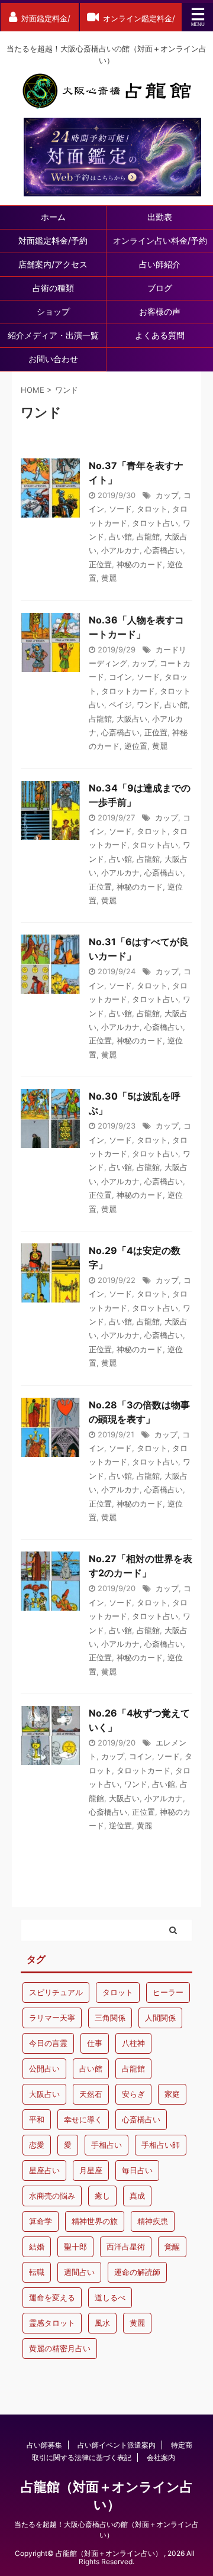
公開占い (44, 2068)
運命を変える (52, 2297)
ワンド (148, 704)
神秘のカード (140, 564)
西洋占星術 (126, 2247)
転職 (37, 2272)
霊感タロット (52, 2323)
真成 (137, 2196)
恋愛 (37, 2145)
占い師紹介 (160, 264)
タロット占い (155, 523)
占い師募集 (44, 2445)
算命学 (41, 2221)
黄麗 (109, 578)
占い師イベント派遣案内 (117, 2445)
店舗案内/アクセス (53, 264)
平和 (37, 2119)
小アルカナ (120, 550)
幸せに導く (83, 2119)
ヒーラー (168, 1992)
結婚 (37, 2247)
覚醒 (172, 2247)
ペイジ (120, 704)
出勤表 (160, 217)
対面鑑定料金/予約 (53, 240)
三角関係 (110, 2018)
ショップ (53, 311)
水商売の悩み (52, 2196)
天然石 (91, 2094)
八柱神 (133, 2043)
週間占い (79, 2272)
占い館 (120, 536)
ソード (120, 509)
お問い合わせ (53, 359)
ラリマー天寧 (52, 2018)
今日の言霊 (48, 2043)
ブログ (160, 288)
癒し (102, 2196)
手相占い (106, 2145)
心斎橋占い (164, 550)
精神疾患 (153, 2221)
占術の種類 (53, 288)
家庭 (172, 2094)
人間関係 (160, 2018)
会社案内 (161, 2457)
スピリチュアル (56, 1992)
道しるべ (110, 2297)
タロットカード (128, 691)
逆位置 (136, 746)
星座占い (44, 2170)
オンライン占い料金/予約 (160, 240)
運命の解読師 (137, 2272)
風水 (102, 2323)
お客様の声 (160, 311)
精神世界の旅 (95, 2221)
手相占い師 (161, 2145)
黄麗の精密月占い (60, 2348)
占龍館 (148, 536)
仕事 (95, 2043)
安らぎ (133, 2094)
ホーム (53, 217)
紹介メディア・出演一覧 (53, 335)
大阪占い (132, 719)
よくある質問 (160, 335)
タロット (152, 509)
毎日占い (137, 2170)
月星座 (91, 2170)
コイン (120, 677)
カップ (167, 495)
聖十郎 (75, 2247)
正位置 (100, 564)
